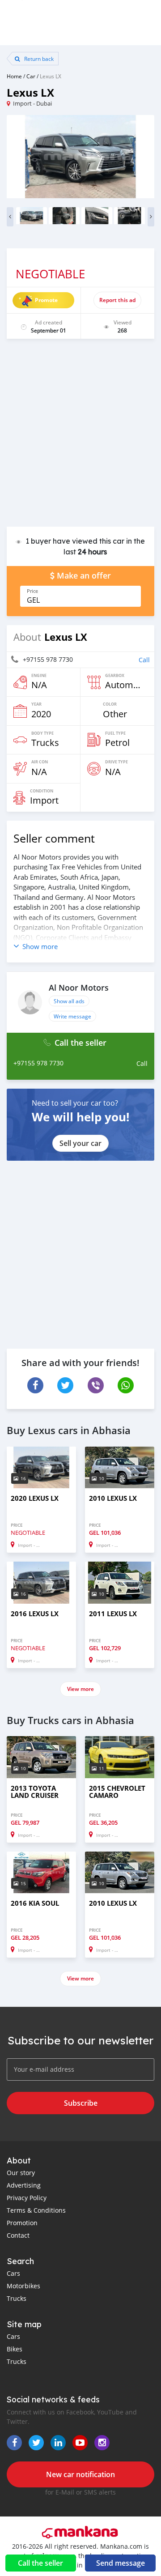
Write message (72, 1016)
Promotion (22, 2223)
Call (144, 660)
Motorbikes (23, 2286)
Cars (13, 2273)
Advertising (24, 2185)
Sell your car (80, 1143)
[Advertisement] (80, 437)
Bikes (15, 2349)
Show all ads (69, 1001)
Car (31, 76)
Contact (18, 2235)
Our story (21, 2173)
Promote (46, 300)
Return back (38, 59)
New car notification (80, 2474)
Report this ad (117, 300)
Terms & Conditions (36, 2210)
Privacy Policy (27, 2198)
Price (32, 591)
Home (14, 76)
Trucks (17, 2298)
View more (80, 1689)
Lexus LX (51, 76)
